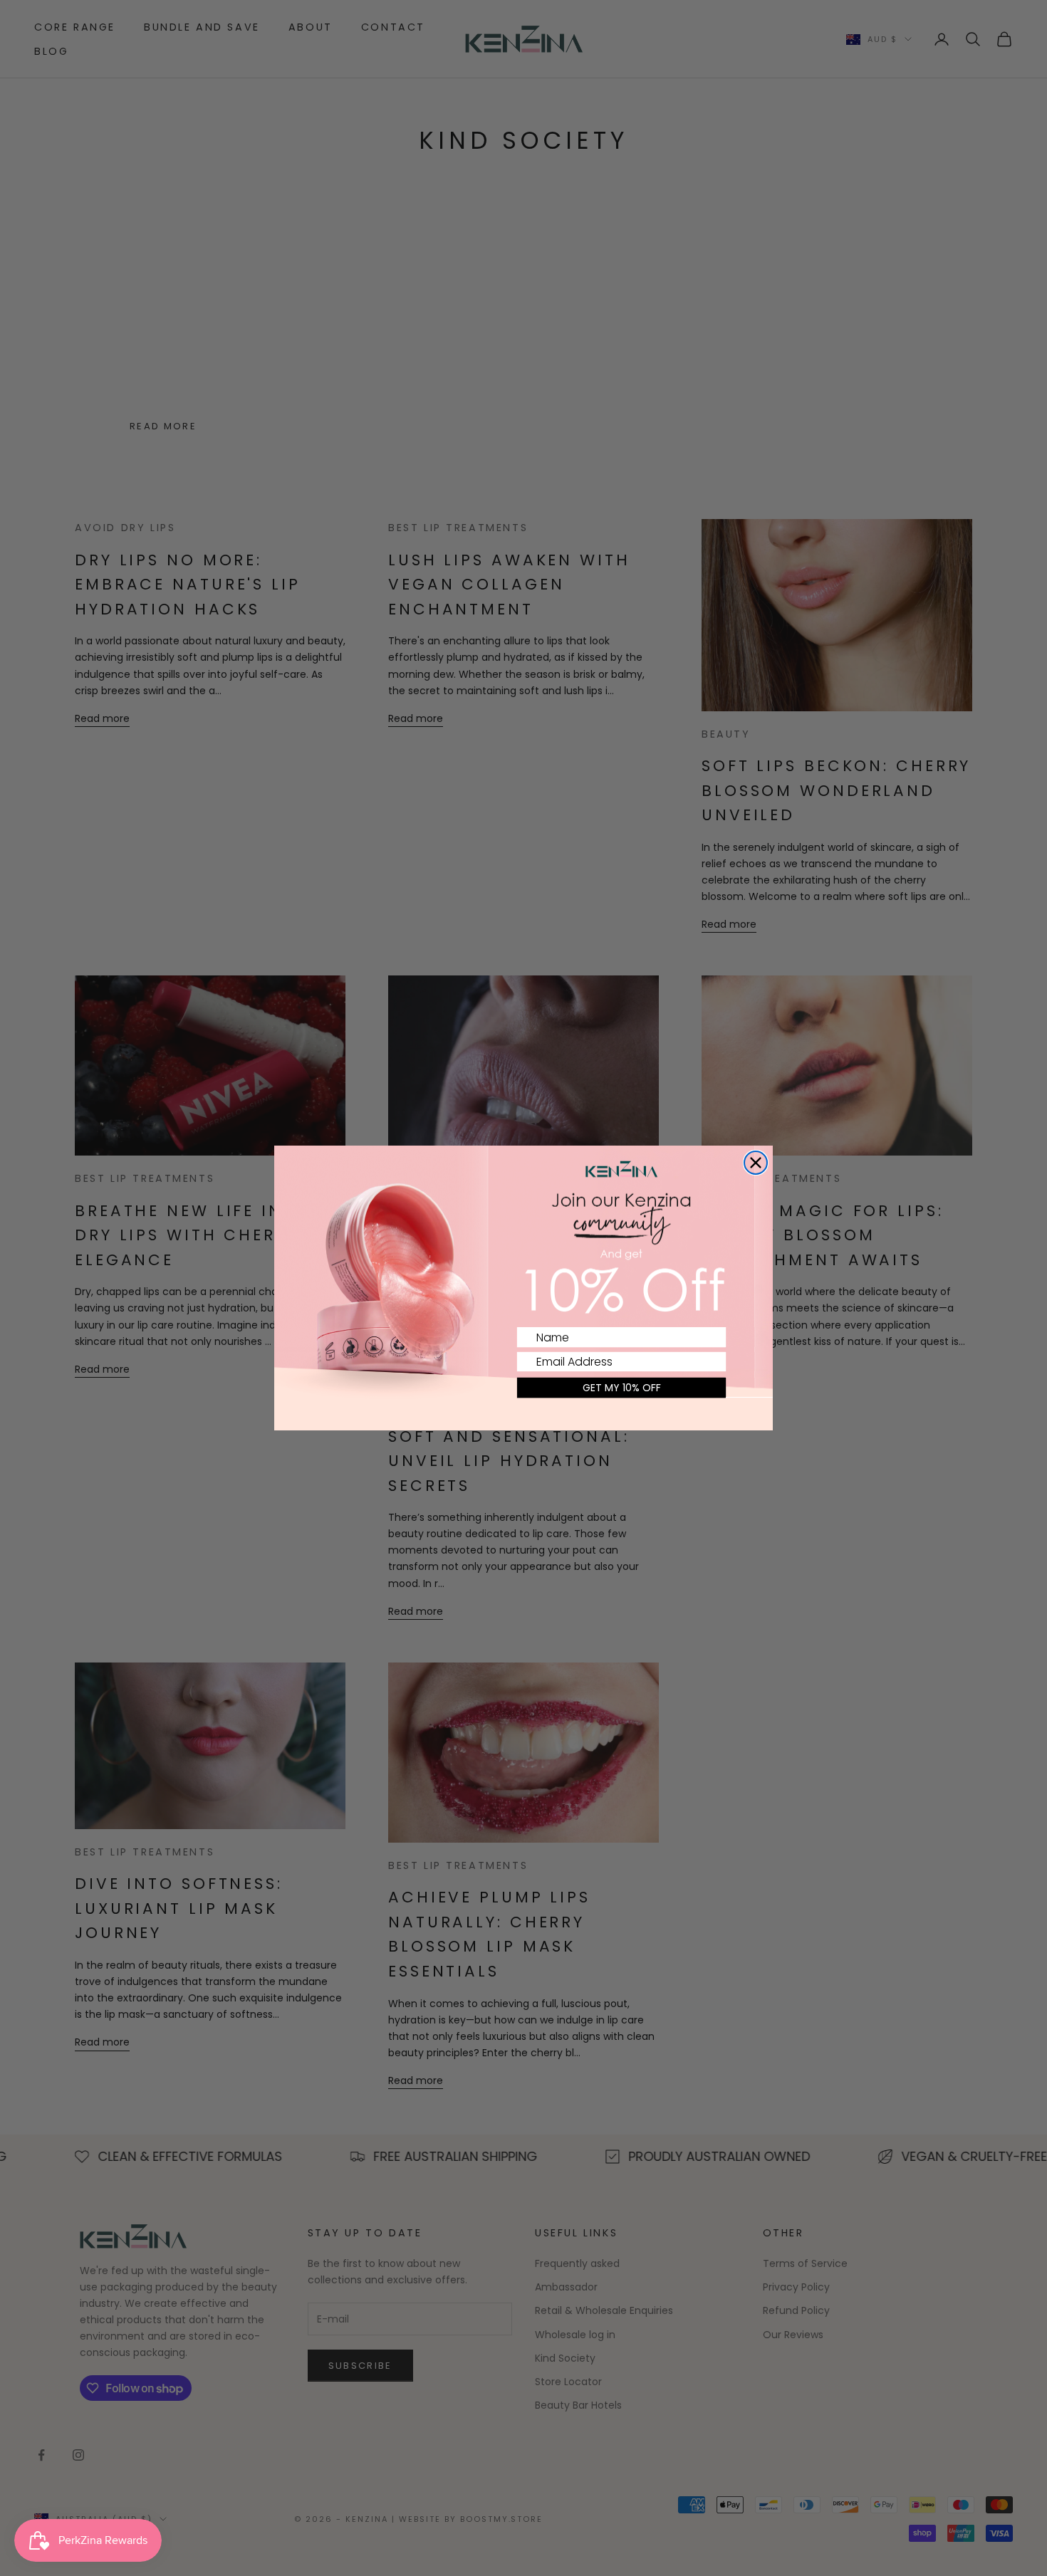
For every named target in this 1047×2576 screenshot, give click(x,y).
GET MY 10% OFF (622, 1388)
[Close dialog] (756, 1163)
